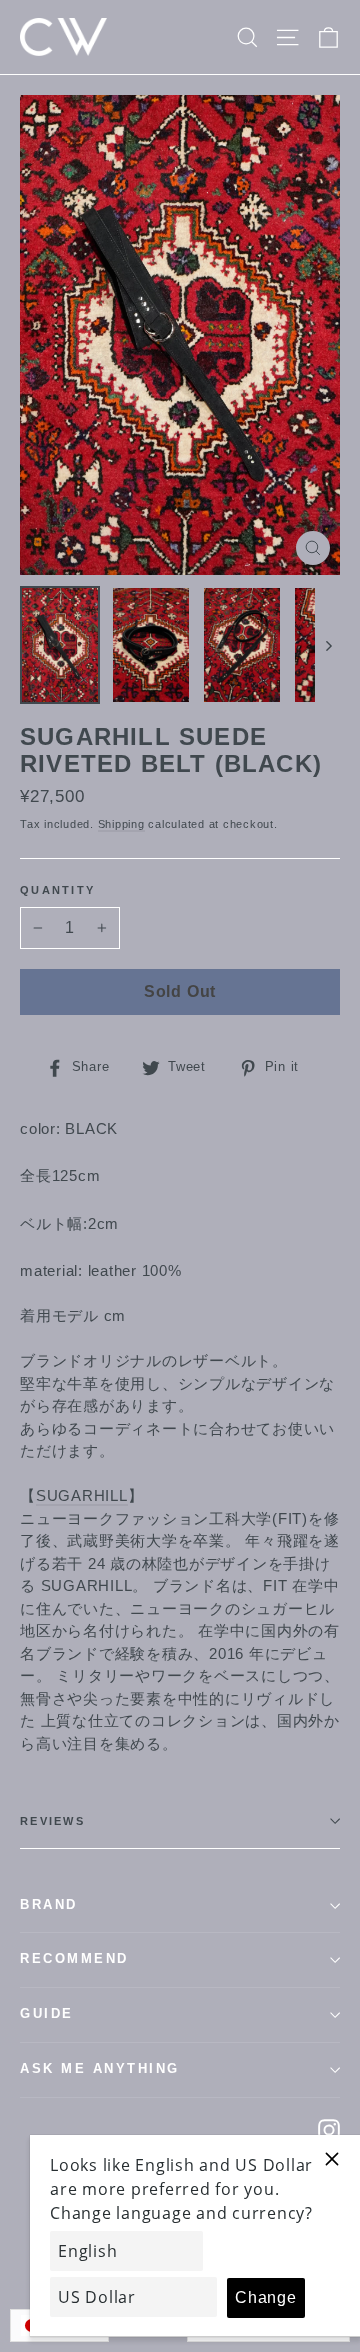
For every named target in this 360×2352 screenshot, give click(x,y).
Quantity (57, 890)
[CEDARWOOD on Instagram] (329, 2129)
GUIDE (47, 2014)
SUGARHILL (82, 1495)
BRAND (49, 1905)
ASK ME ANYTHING (100, 2069)
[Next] (327, 645)
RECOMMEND (74, 1959)
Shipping (121, 824)
